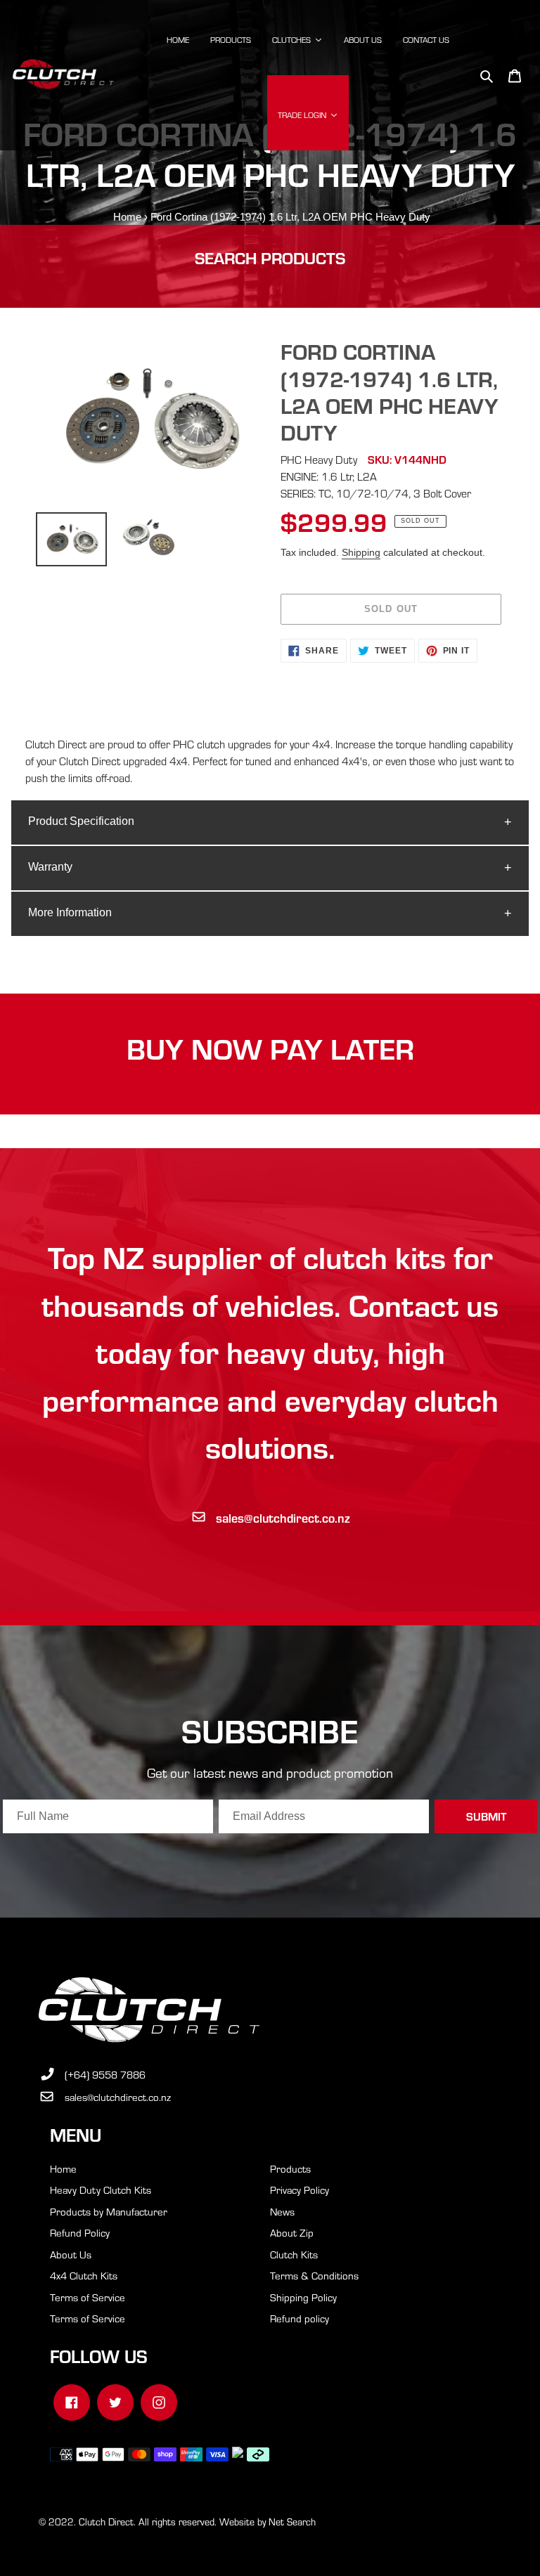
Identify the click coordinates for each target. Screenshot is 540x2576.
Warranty (50, 867)
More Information (70, 912)
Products (290, 2168)
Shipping (361, 552)
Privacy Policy (300, 2190)
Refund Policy (80, 2232)
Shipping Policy (303, 2297)
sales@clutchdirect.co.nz (283, 1517)
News (282, 2211)
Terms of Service (88, 2297)
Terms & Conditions (314, 2275)
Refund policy (300, 2318)
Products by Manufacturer (109, 2211)
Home (127, 217)
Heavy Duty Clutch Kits (101, 2190)
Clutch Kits (294, 2254)
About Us (71, 2254)
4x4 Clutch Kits (84, 2275)
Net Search (292, 2522)
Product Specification (81, 821)
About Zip (292, 2232)
